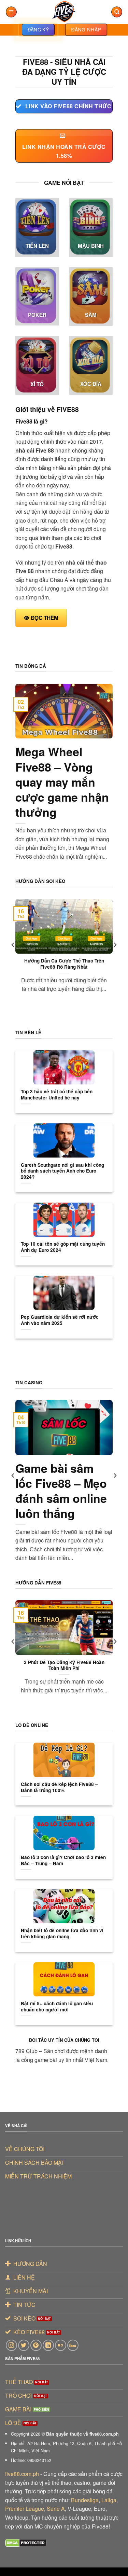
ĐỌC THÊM (45, 618)
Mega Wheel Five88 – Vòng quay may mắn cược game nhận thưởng (62, 782)
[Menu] (11, 12)
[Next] (115, 958)
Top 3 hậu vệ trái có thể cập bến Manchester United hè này (57, 1095)
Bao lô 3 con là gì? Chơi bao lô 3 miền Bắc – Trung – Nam (63, 1860)
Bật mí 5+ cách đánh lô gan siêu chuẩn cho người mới (57, 2006)
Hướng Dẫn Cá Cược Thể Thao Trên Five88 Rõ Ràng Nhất (64, 964)
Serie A (56, 2509)
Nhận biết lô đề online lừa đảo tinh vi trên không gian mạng (62, 1933)
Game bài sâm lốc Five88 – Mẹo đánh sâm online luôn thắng (61, 1491)
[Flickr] (61, 2345)
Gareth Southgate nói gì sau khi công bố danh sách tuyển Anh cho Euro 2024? (62, 1171)
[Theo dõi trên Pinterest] (36, 2345)
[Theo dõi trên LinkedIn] (48, 2345)
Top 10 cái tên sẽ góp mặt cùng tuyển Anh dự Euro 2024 (63, 1247)
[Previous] (13, 958)
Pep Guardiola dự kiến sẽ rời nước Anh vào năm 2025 (60, 1320)
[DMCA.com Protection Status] (26, 2542)
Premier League (25, 2509)
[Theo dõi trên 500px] (73, 2345)
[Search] (117, 12)
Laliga (109, 2500)
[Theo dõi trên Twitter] (24, 2345)
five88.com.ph (22, 2474)
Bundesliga (85, 2500)
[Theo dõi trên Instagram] (11, 2345)
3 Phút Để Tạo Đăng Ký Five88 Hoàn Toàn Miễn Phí (64, 1665)
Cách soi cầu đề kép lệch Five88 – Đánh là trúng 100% (59, 1787)
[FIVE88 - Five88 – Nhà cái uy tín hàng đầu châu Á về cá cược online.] (64, 12)
